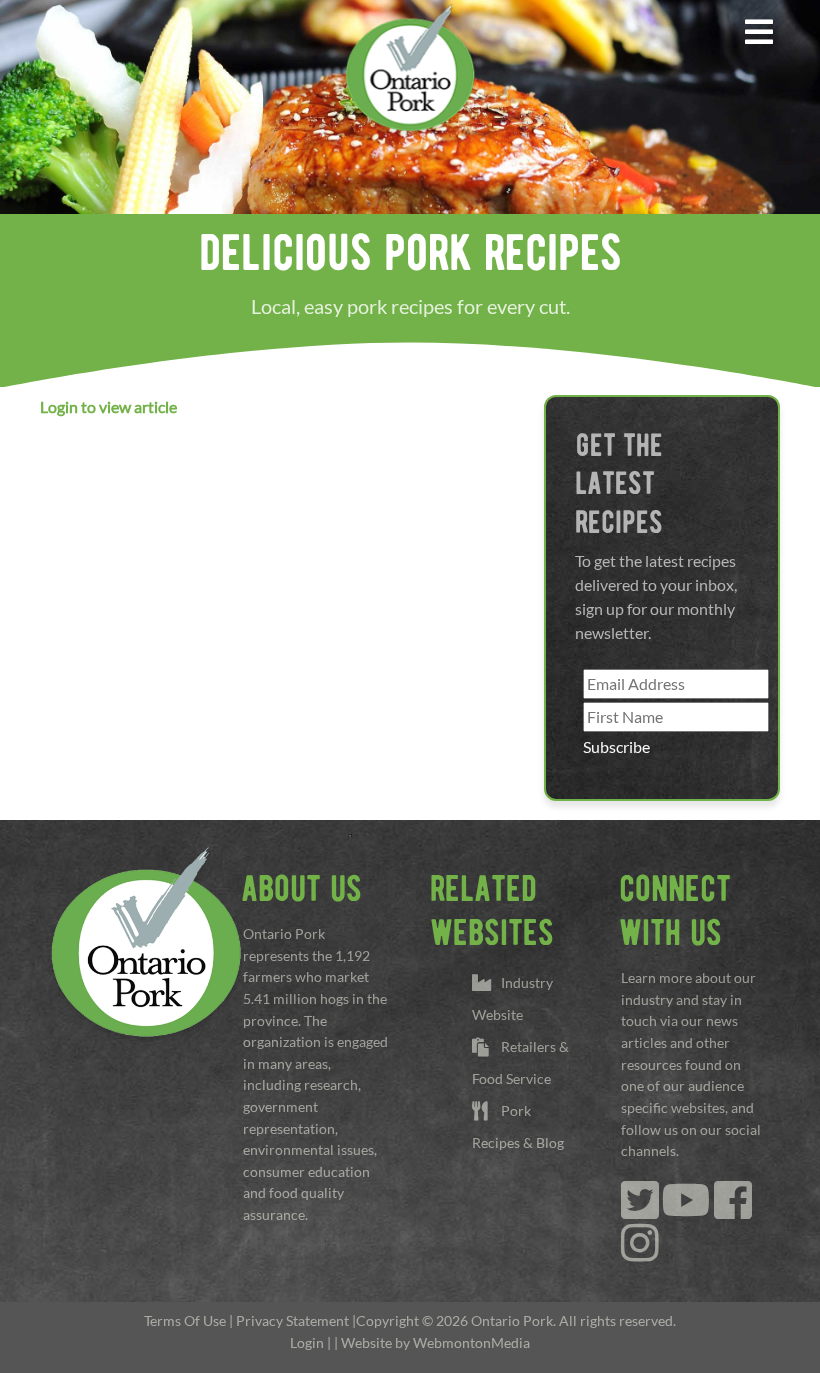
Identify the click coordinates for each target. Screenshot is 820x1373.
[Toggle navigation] (759, 32)
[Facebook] (733, 1210)
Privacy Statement (292, 1320)
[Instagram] (640, 1253)
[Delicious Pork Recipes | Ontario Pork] (409, 66)
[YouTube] (686, 1210)
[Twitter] (640, 1210)
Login (307, 1342)
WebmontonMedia (471, 1342)
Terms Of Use (185, 1320)
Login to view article (108, 406)
